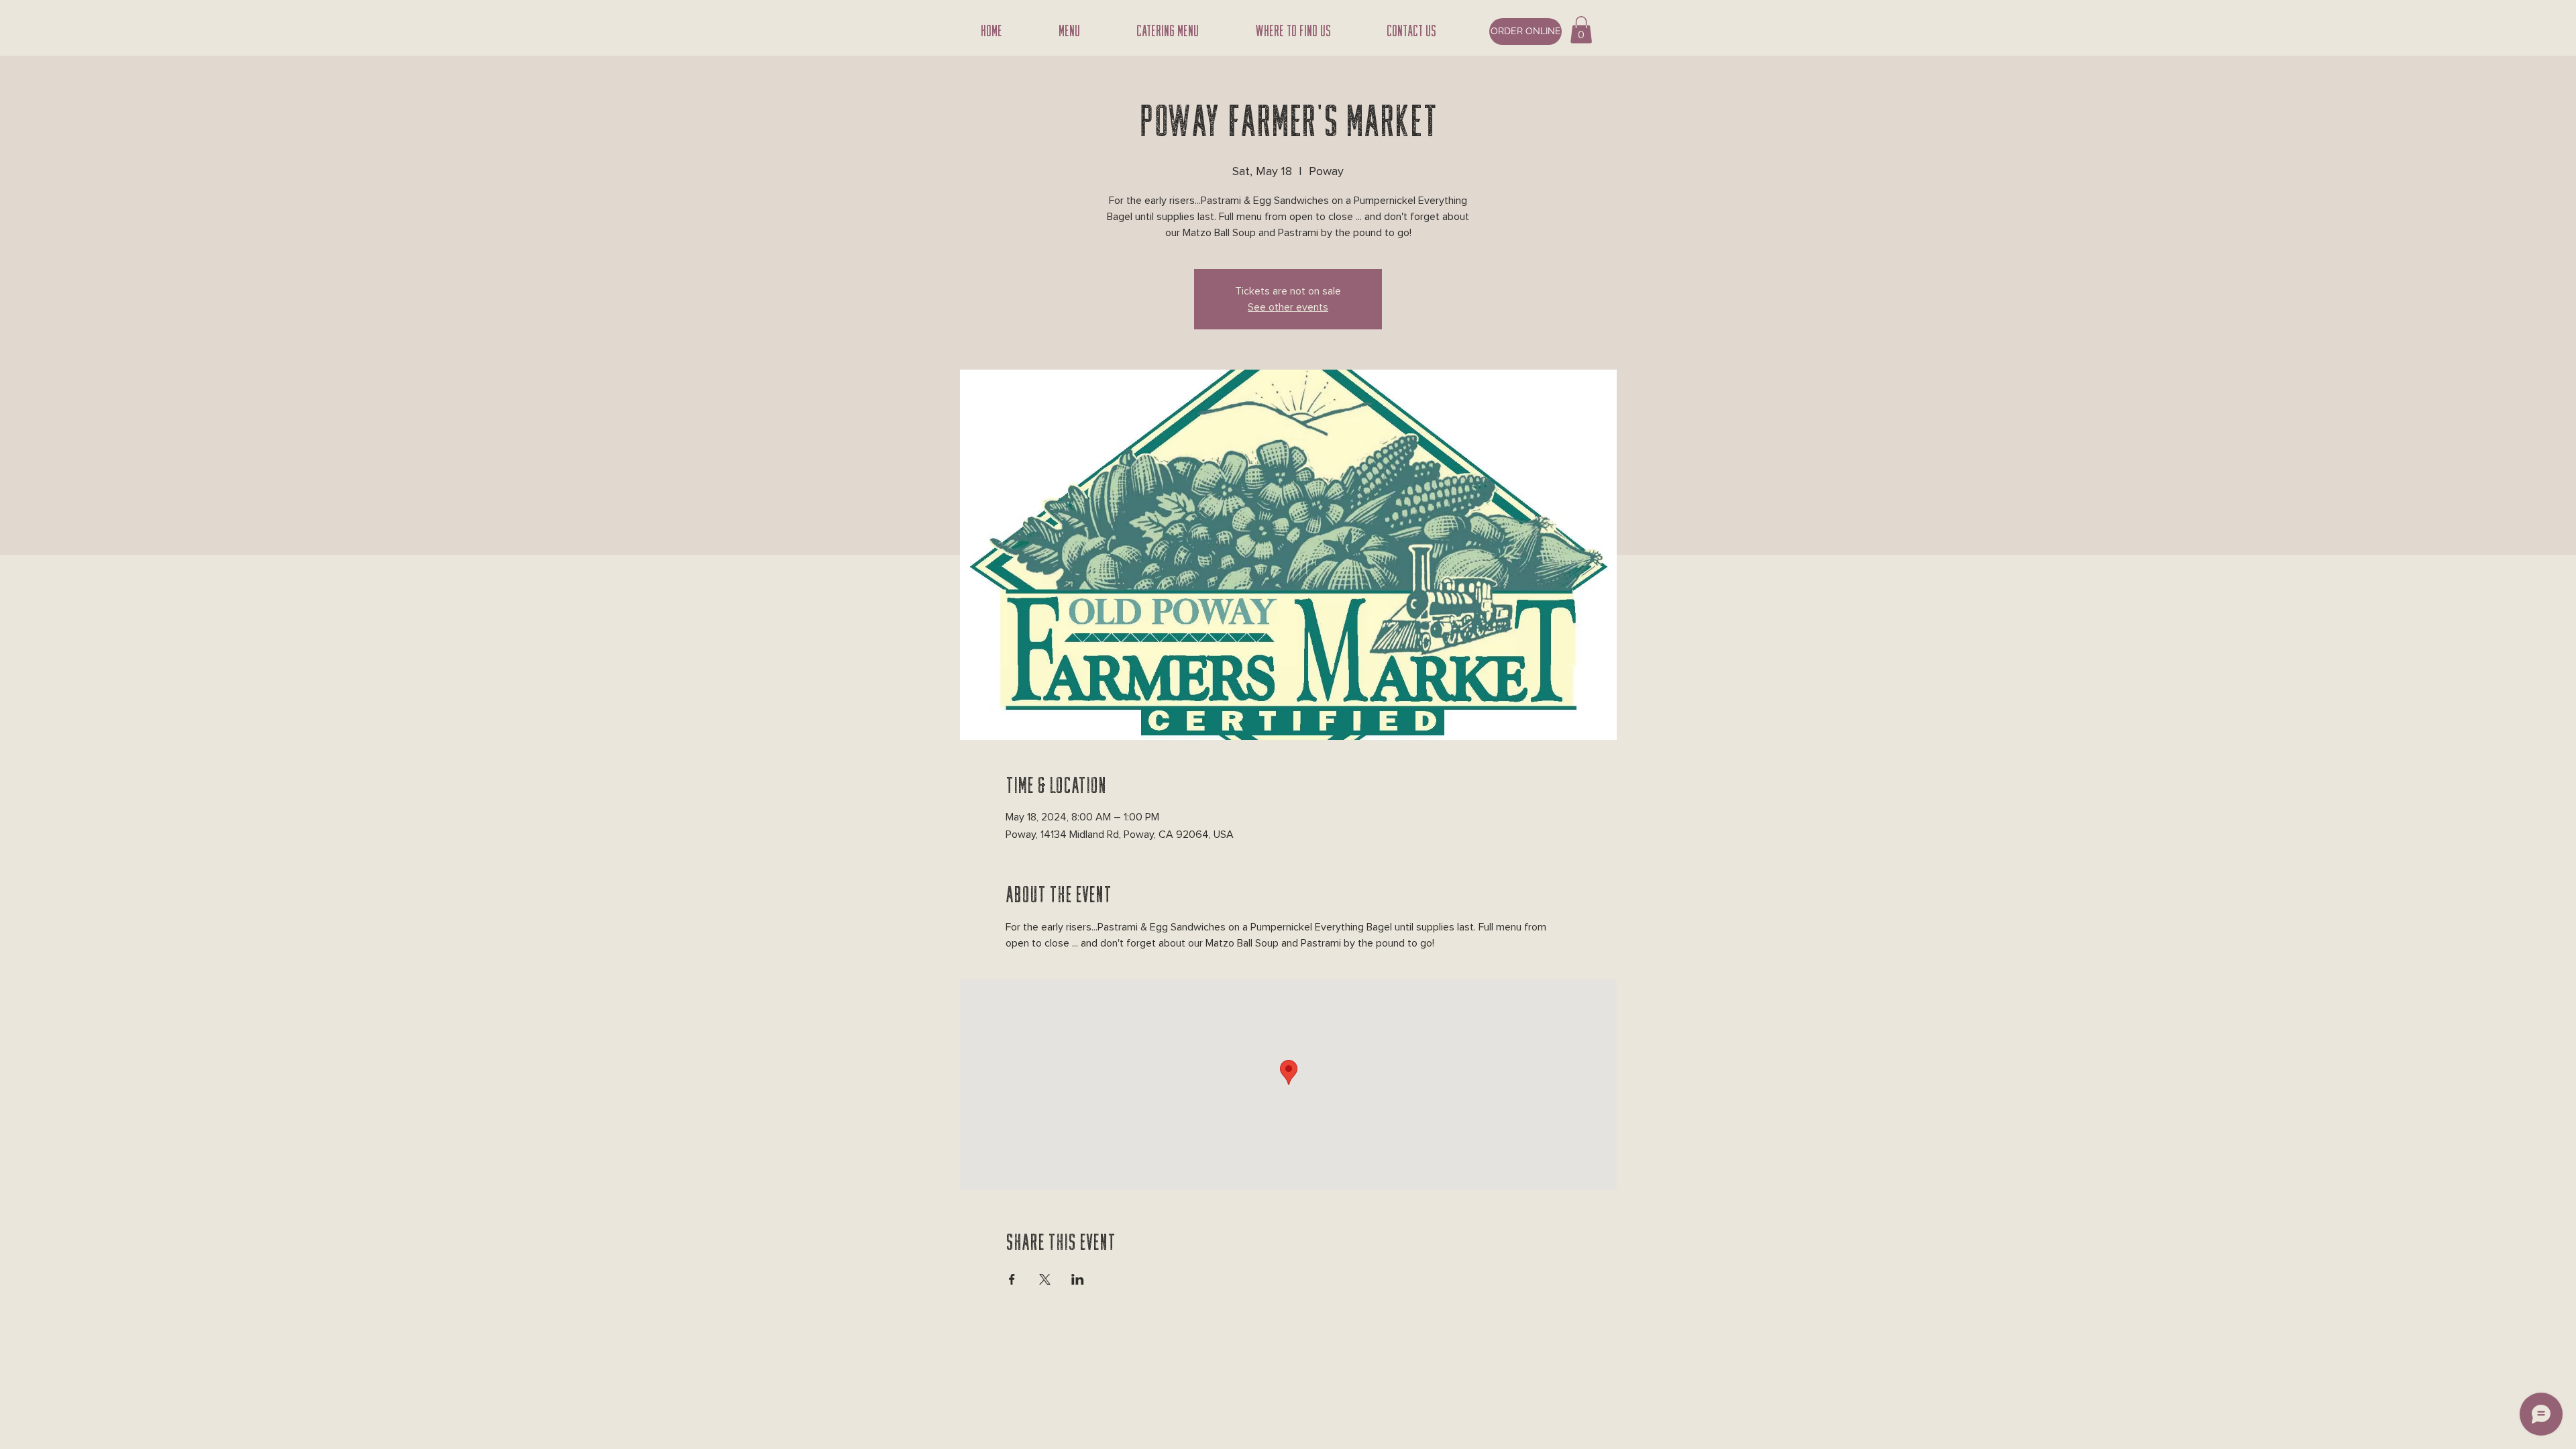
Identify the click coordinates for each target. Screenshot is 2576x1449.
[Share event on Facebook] (1012, 1279)
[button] (1581, 30)
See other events (1288, 307)
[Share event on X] (1045, 1279)
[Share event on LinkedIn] (1078, 1279)
